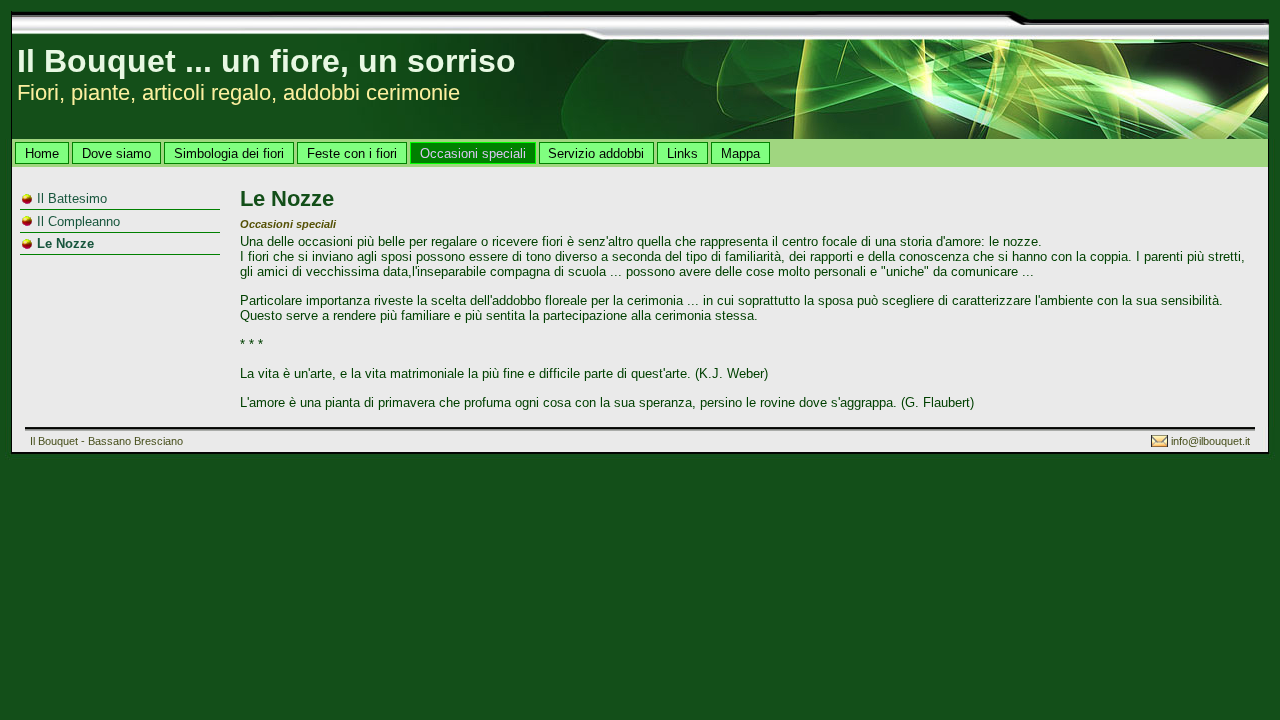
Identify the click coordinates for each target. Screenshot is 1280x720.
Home (42, 153)
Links (682, 153)
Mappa (740, 153)
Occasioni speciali (473, 153)
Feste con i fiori (352, 153)
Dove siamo (116, 153)
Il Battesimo (72, 198)
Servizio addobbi (596, 153)
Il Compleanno (78, 221)
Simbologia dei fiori (229, 153)
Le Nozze (65, 243)
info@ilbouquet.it (1210, 441)
